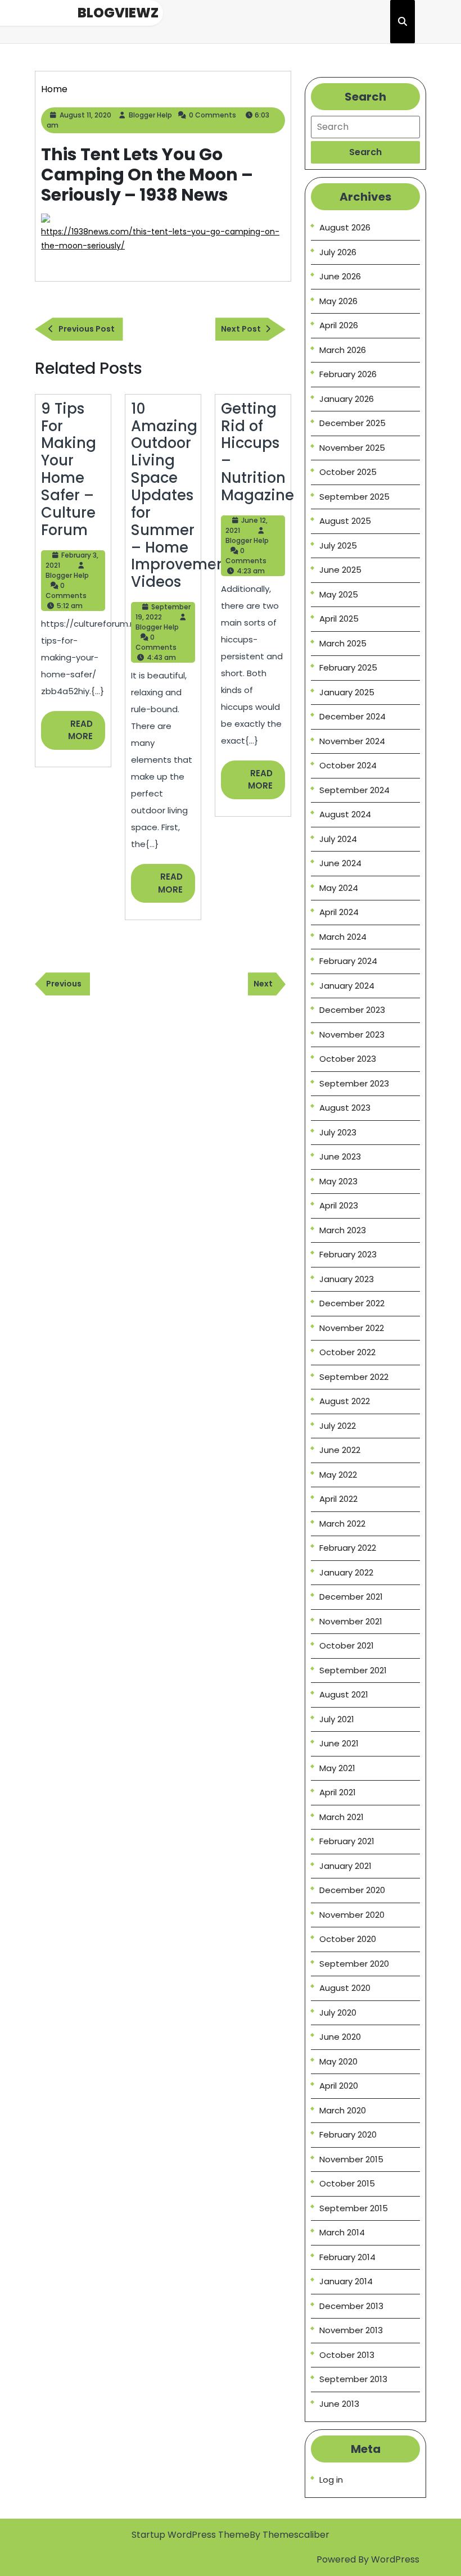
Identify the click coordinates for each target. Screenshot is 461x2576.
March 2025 (343, 643)
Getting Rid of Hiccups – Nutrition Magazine (257, 452)
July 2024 (338, 839)
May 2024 (339, 888)
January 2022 (346, 1572)
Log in (331, 2480)
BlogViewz (118, 13)
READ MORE (87, 734)
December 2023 (352, 1010)
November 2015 (351, 2159)
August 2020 (345, 1988)
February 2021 (347, 1841)
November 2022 (352, 1328)
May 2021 (337, 1768)
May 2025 (339, 594)
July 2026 (338, 252)
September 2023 (354, 1083)
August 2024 (345, 814)
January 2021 (345, 1866)
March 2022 (342, 1524)
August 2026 (345, 227)
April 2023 (339, 1205)
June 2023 (340, 1156)
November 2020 (352, 1915)
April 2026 (339, 325)
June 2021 (339, 1743)
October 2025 (348, 472)
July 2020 (338, 2013)
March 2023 (343, 1230)
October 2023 (348, 1059)
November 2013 (351, 2330)
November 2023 (352, 1035)
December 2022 (352, 1303)
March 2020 (343, 2110)
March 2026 (343, 350)
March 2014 (342, 2232)
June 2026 (340, 276)
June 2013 (339, 2404)
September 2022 (354, 1377)
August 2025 (345, 521)
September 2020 (354, 1964)
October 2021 (347, 1645)
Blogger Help (150, 115)
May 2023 (338, 1181)
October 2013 (347, 2355)
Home (54, 89)
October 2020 (348, 1939)
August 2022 (345, 1401)
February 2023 (348, 1254)
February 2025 (348, 667)
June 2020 (340, 2037)
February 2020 (348, 2134)
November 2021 (351, 1621)
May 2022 (338, 1475)
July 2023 (338, 1132)
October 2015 (347, 2183)
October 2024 (348, 765)
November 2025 (352, 448)
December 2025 (352, 423)
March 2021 (342, 1817)
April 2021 (338, 1792)
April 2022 (338, 1499)
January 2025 (347, 692)
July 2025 (338, 545)
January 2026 (347, 399)
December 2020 (352, 1890)
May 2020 (338, 2061)
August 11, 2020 (85, 115)
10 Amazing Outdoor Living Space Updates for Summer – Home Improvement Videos (181, 495)
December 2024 (352, 716)
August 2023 (345, 1108)
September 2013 (353, 2379)
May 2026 (338, 301)
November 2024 (352, 741)
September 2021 (353, 1670)
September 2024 (354, 790)
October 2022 (347, 1352)
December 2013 (351, 2306)
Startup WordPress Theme (191, 2535)
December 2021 (351, 1597)
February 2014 (347, 2257)
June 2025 (340, 570)
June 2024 (340, 863)
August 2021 (344, 1694)
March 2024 (343, 937)
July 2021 (337, 1719)
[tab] (365, 152)
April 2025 (339, 619)
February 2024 (348, 961)
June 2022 (340, 1450)
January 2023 (347, 1279)
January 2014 (346, 2281)
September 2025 (354, 497)
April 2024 (339, 912)
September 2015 (354, 2208)
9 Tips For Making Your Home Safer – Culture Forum (69, 469)
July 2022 (338, 1426)
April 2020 (339, 2086)
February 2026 (348, 374)
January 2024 (347, 986)
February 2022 (348, 1548)
